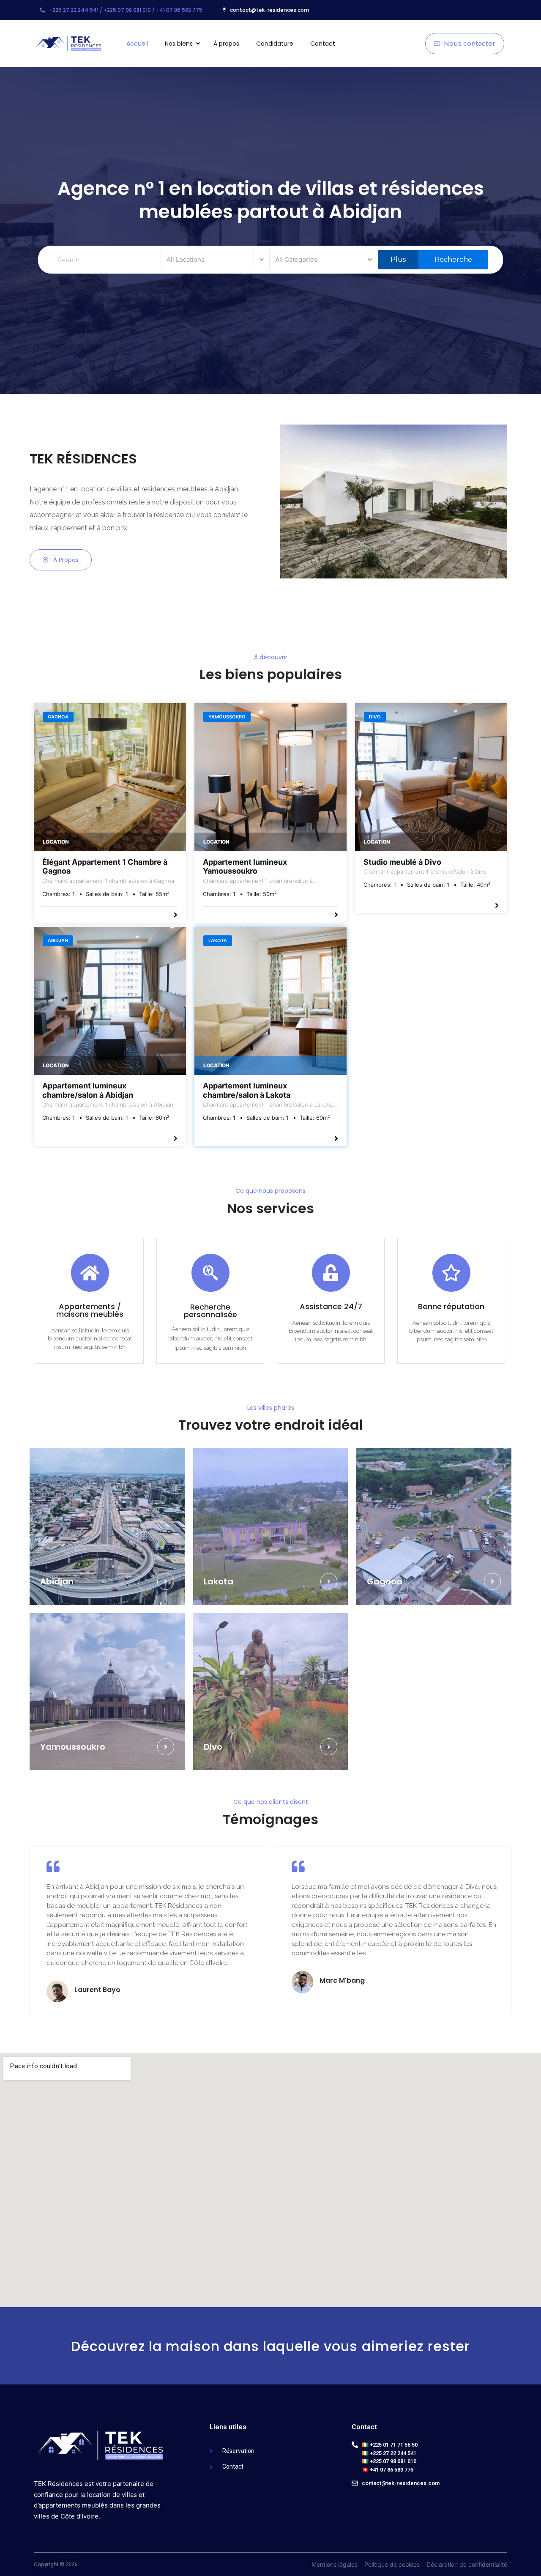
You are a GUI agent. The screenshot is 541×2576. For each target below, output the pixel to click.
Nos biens (179, 44)
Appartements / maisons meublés (90, 1310)
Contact (323, 44)
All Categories (296, 259)
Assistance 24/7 (331, 1306)
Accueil (137, 44)
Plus (398, 259)
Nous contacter (469, 43)
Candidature (275, 44)
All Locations (186, 259)
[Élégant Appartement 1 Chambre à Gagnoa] (110, 777)
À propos (226, 44)
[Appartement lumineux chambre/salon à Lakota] (270, 1001)
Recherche (452, 259)
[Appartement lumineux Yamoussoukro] (270, 777)
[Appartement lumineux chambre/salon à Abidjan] (110, 1001)
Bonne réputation (451, 1306)
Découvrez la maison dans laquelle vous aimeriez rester (270, 2346)
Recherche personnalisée (210, 1311)
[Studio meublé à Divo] (431, 777)
